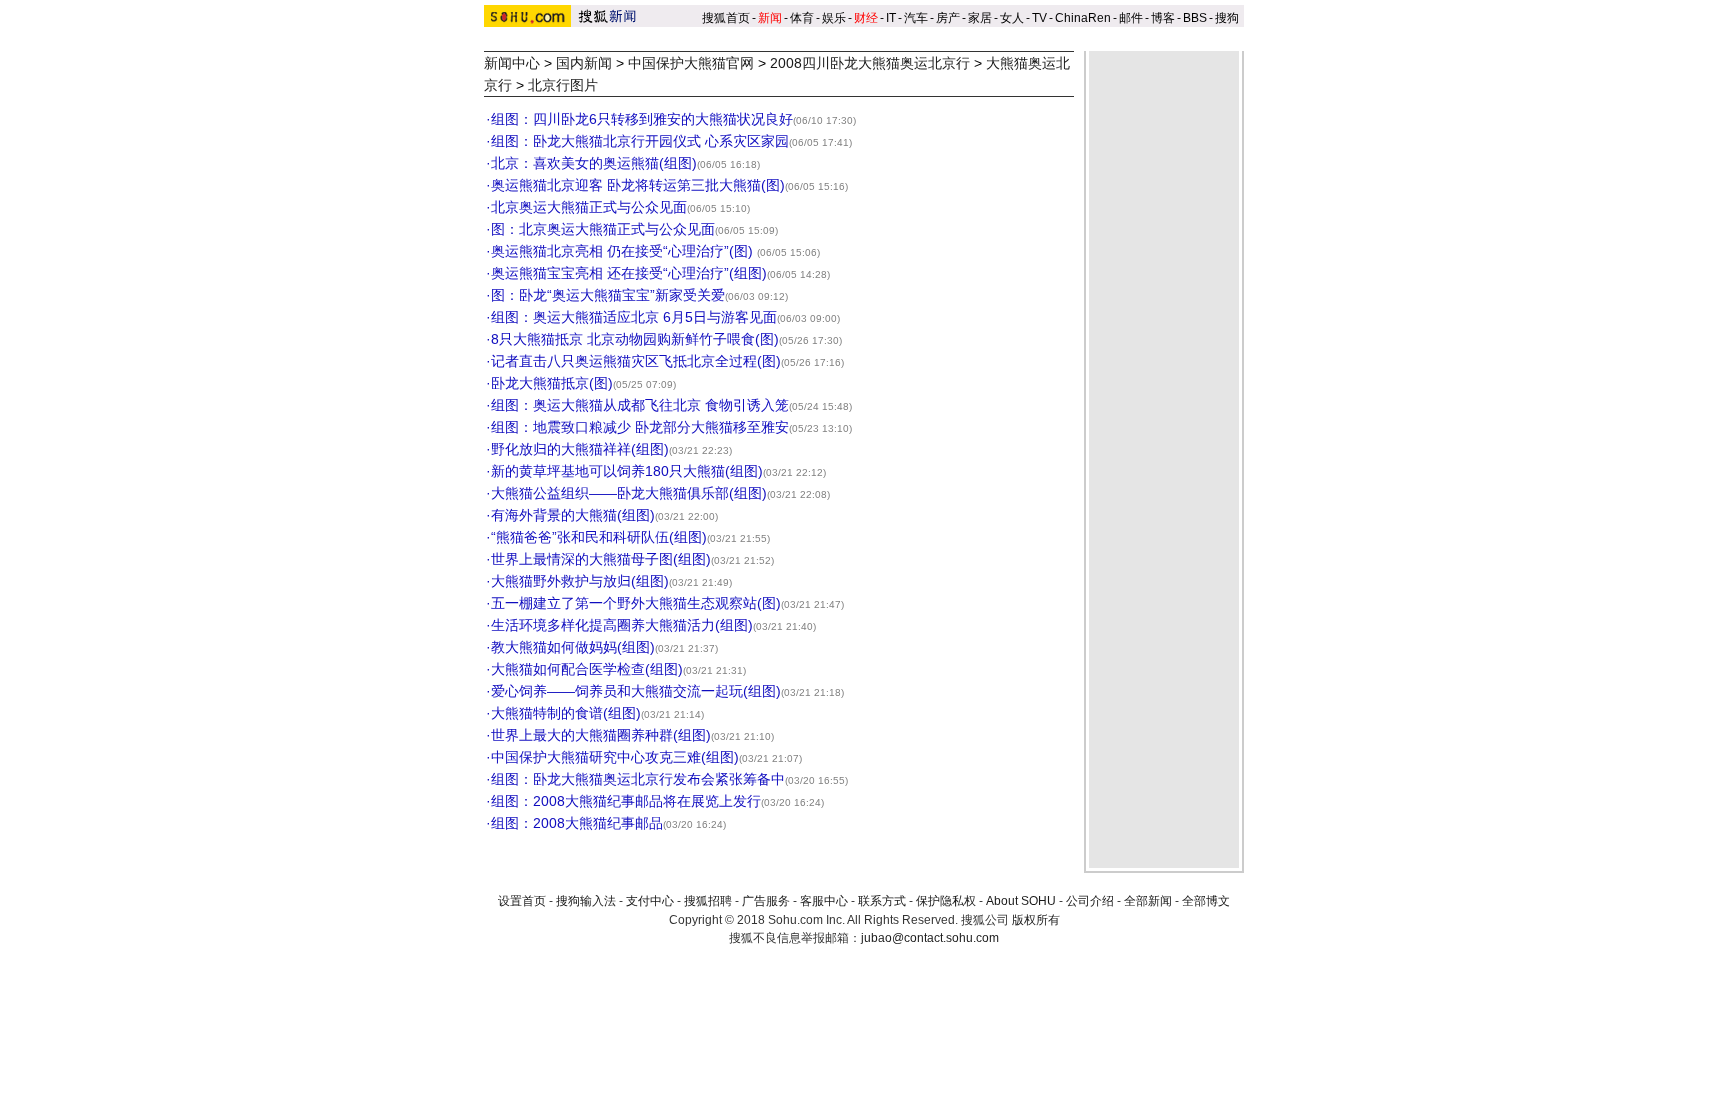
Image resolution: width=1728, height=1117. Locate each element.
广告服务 (766, 901)
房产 (948, 18)
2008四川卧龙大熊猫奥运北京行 (870, 63)
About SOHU (1021, 901)
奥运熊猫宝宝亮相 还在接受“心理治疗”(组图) (629, 273)
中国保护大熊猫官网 (691, 63)
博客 (1163, 18)
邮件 (1131, 18)
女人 (1012, 18)
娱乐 (834, 18)
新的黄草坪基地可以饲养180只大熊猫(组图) (627, 471)
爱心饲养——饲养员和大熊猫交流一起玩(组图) (636, 691)
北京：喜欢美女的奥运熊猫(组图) (594, 163)
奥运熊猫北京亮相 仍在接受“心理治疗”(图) (624, 251)
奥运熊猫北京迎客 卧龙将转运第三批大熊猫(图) (638, 185)
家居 (980, 18)
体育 (802, 18)
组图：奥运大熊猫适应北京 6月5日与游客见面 (634, 317)
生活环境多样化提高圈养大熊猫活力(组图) (622, 625)
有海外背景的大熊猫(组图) (573, 515)
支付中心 (650, 901)
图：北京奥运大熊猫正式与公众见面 (603, 229)
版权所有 (1036, 920)
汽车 (916, 18)
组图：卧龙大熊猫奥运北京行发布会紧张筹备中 (638, 779)
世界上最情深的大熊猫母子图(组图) (601, 559)
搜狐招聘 (708, 901)
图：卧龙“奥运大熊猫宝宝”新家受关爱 (608, 295)
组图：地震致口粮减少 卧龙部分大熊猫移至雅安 (640, 427)
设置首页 (522, 901)
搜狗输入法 (586, 901)
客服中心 (824, 901)
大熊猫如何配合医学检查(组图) (587, 669)
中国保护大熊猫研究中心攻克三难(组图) (615, 757)
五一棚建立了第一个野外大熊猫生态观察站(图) (636, 603)
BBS (1195, 18)
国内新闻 (584, 63)
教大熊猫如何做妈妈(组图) (573, 647)
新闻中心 (512, 63)
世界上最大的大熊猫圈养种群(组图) (601, 735)
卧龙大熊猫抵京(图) (552, 383)
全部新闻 (1148, 901)
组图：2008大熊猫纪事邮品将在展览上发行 (626, 801)
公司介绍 (1090, 901)
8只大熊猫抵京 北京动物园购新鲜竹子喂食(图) (635, 339)
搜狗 (1228, 18)
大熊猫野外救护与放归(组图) (580, 581)
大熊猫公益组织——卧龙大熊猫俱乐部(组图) (629, 493)
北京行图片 (563, 85)
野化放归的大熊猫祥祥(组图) (580, 449)
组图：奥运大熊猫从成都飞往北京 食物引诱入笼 (640, 405)
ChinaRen (1083, 18)
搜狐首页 (726, 18)
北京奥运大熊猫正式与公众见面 (589, 207)
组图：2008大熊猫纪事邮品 (577, 823)
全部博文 (1206, 901)
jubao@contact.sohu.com (930, 938)
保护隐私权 (946, 901)
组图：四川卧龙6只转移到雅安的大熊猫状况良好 (642, 119)
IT (891, 18)
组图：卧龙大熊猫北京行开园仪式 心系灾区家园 (640, 141)
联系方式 (882, 901)
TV (1039, 18)
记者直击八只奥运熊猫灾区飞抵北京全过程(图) (636, 361)
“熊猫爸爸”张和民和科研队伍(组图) (599, 537)
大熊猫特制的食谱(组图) (566, 713)
